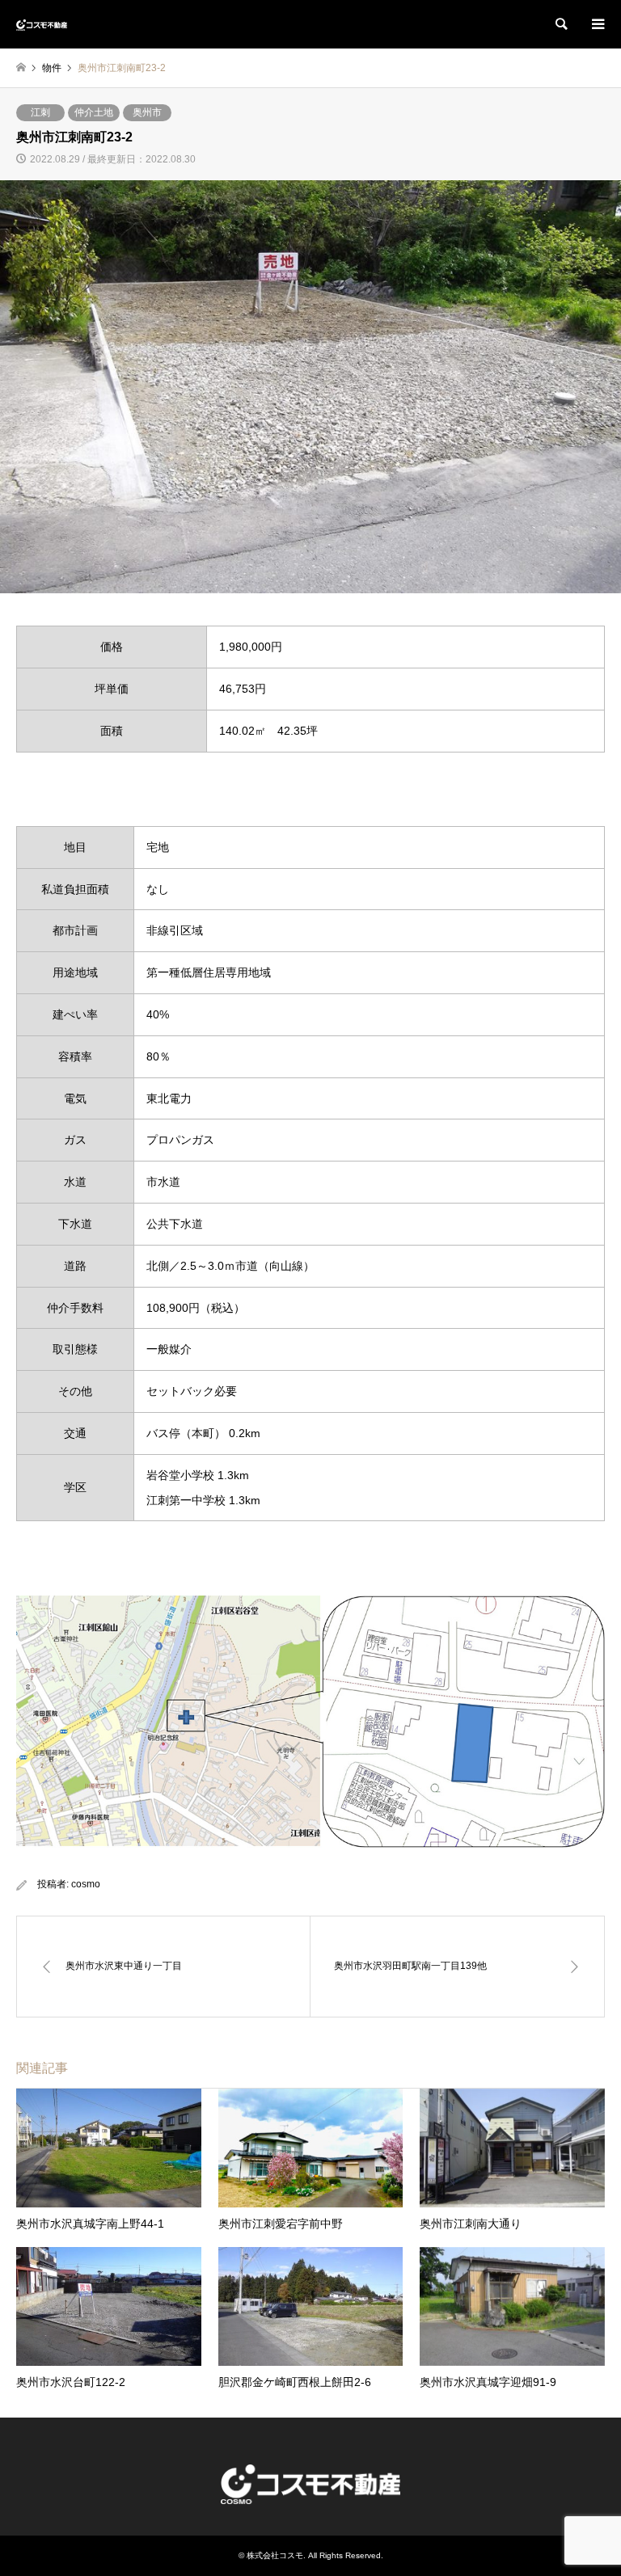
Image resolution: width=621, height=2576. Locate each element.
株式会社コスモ (275, 2555)
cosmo (86, 1884)
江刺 (40, 112)
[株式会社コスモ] (42, 24)
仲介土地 (94, 112)
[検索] (560, 24)
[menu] (597, 24)
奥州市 (147, 112)
